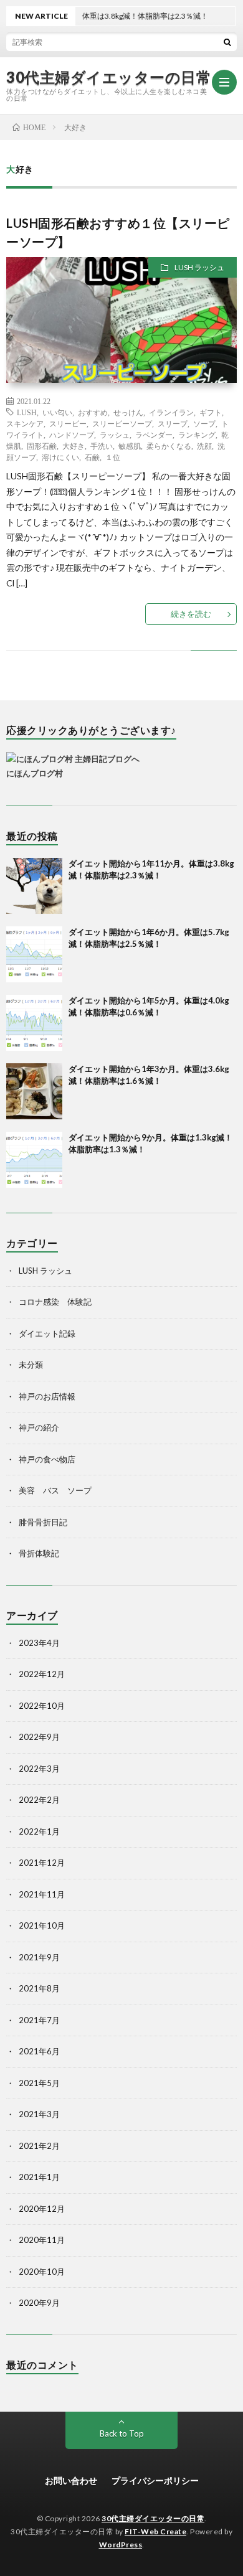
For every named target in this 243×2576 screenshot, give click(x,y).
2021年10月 (42, 1925)
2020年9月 (39, 2303)
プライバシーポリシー (155, 2480)
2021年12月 (42, 1863)
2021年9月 (39, 1957)
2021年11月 (42, 1894)
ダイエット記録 (47, 1333)
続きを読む (191, 614)
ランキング (197, 435)
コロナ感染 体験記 (55, 1302)
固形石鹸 (42, 446)
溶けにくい (60, 457)
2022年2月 (39, 1800)
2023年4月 (39, 1643)
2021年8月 (39, 1988)
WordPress (121, 2545)
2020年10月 (42, 2272)
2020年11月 (42, 2240)
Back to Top (122, 2433)
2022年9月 (39, 1737)
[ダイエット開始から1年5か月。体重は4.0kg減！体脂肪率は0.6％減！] (34, 1023)
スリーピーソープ (122, 423)
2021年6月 (39, 2051)
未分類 (31, 1365)
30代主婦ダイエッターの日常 (109, 77)
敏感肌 (130, 446)
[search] (227, 42)
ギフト (211, 412)
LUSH (27, 412)
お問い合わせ (71, 2480)
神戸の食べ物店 (47, 1459)
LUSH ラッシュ (199, 267)
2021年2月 (39, 2146)
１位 (113, 457)
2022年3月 (39, 1769)
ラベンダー (154, 435)
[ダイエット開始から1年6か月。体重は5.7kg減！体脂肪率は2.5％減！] (34, 954)
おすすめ (93, 412)
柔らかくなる (169, 446)
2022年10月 (42, 1706)
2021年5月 (39, 2083)
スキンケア (25, 423)
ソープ (204, 423)
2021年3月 (39, 2114)
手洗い (102, 446)
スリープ (173, 423)
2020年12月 (42, 2209)
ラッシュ (115, 435)
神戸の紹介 (39, 1427)
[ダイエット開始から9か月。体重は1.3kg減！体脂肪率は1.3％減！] (34, 1160)
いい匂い (57, 412)
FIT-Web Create (155, 2531)
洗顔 (204, 446)
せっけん (128, 412)
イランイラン (171, 412)
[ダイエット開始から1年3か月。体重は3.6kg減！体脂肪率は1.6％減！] (34, 1091)
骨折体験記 (39, 1553)
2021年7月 (39, 2020)
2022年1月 (39, 1831)
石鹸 (92, 457)
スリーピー (68, 423)
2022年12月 (42, 1674)
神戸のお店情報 (47, 1396)
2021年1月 (39, 2177)
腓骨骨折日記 (43, 1522)
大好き (74, 446)
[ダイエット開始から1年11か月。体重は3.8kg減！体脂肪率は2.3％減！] (34, 886)
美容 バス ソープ (55, 1490)
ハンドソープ (72, 435)
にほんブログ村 (35, 773)
